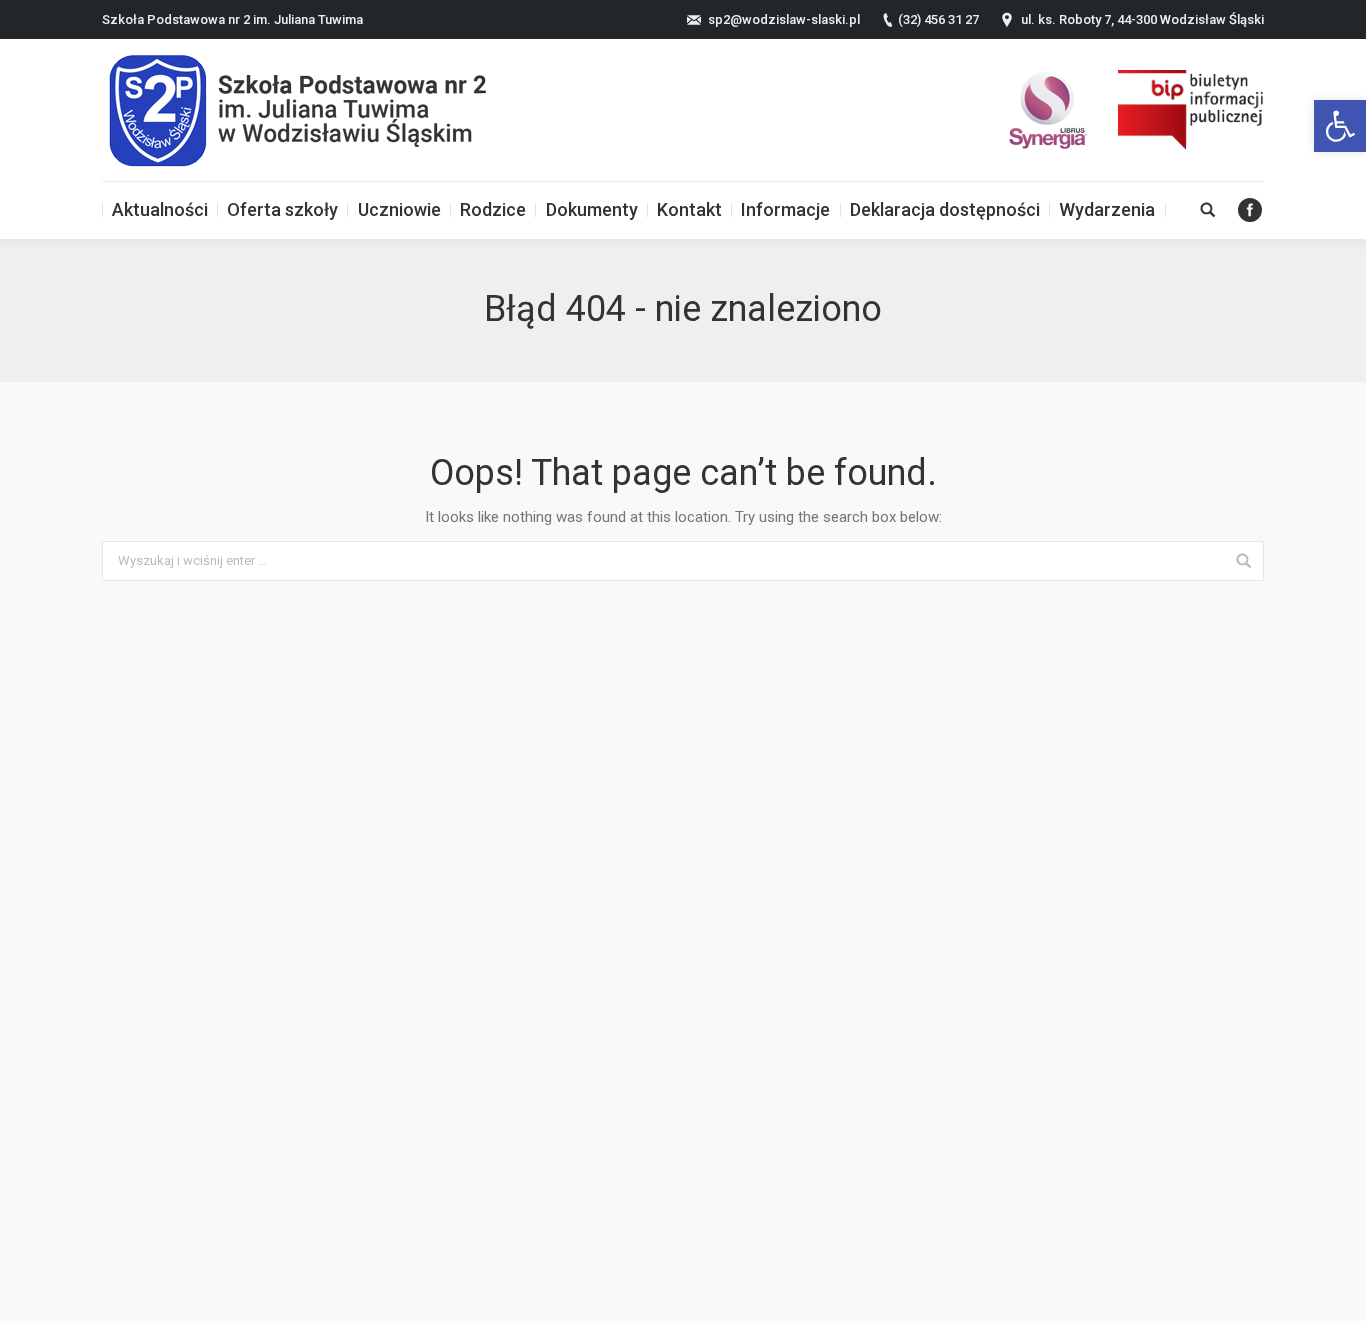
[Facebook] (1250, 210)
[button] (1340, 126)
